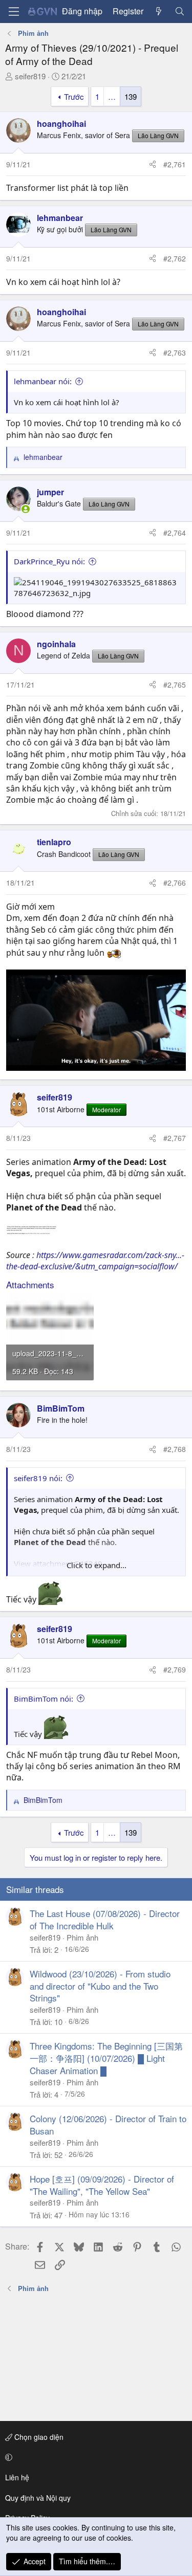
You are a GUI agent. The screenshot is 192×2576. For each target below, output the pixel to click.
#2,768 (175, 1449)
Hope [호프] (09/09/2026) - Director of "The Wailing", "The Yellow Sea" (102, 2185)
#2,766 (175, 883)
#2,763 (175, 353)
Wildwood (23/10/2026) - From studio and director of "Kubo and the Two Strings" (100, 1986)
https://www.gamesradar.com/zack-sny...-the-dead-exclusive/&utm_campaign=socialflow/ (95, 1261)
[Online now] (26, 509)
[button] (94, 2457)
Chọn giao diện (38, 2437)
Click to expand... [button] (97, 1565)
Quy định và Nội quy (38, 2498)
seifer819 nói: (38, 1478)
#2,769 (175, 1669)
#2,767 (175, 1138)
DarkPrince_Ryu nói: (49, 561)
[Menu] (14, 12)
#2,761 (175, 164)
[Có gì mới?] (159, 11)
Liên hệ (17, 2477)
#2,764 (175, 533)
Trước (74, 96)
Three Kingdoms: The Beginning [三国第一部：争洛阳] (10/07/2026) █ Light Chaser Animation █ (106, 2058)
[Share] (153, 165)
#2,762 (175, 258)
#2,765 (175, 685)
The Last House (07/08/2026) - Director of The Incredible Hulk (105, 1919)
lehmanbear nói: (43, 381)
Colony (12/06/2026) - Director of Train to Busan (108, 2124)
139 (131, 96)
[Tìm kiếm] (179, 11)
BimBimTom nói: (44, 1699)
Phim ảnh (82, 1937)
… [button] (112, 96)
